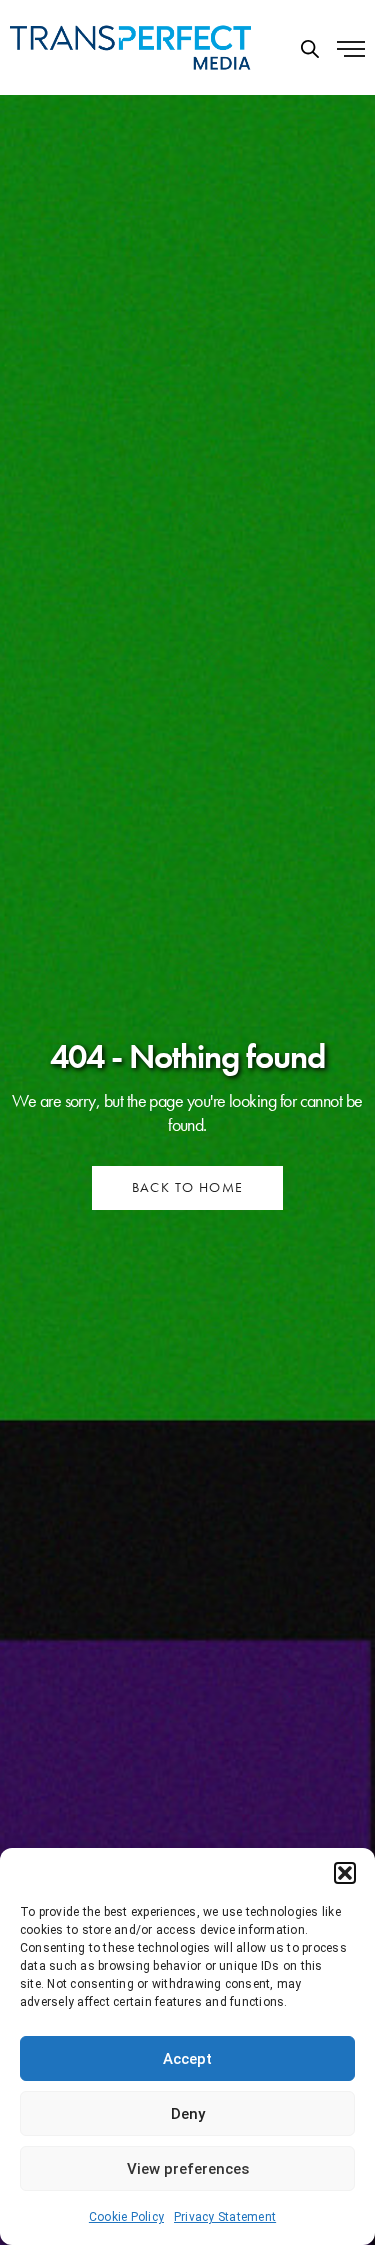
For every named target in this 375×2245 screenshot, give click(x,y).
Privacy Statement (225, 2217)
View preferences (188, 2169)
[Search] (310, 49)
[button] (345, 1873)
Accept (187, 2059)
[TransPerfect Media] (130, 47)
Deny (188, 2114)
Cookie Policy (126, 2217)
